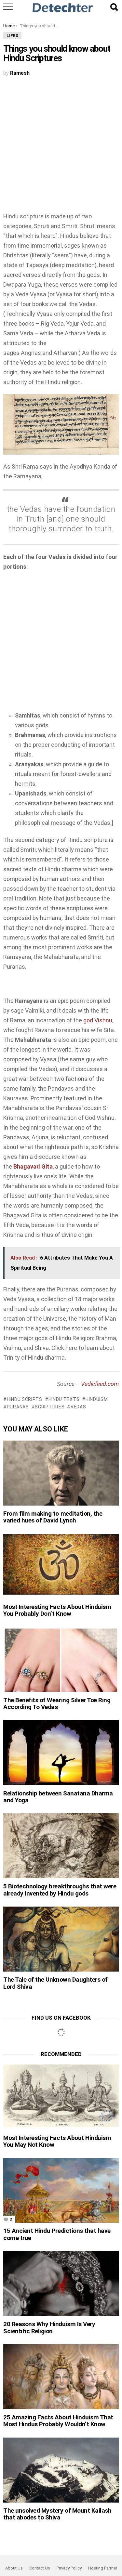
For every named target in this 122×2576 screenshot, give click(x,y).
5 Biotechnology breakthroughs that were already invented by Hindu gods (60, 1890)
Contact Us (40, 2568)
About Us (14, 2568)
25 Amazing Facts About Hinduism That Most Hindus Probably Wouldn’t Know (58, 2421)
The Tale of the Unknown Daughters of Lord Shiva (55, 1983)
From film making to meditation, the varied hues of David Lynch (53, 1517)
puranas (18, 1407)
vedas (78, 1407)
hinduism (97, 1399)
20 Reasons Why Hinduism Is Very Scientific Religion (49, 2327)
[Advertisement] (61, 148)
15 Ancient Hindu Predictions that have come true (57, 2234)
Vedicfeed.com (100, 1384)
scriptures (50, 1407)
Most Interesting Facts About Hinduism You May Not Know (57, 2141)
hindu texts (64, 1399)
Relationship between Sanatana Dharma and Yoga (58, 1797)
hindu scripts (25, 1399)
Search (114, 7)
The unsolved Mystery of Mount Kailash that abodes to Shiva (57, 2514)
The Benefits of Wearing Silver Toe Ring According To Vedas (57, 1703)
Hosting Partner (103, 2568)
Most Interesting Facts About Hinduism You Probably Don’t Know (57, 1610)
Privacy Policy (69, 2568)
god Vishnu (98, 1020)
